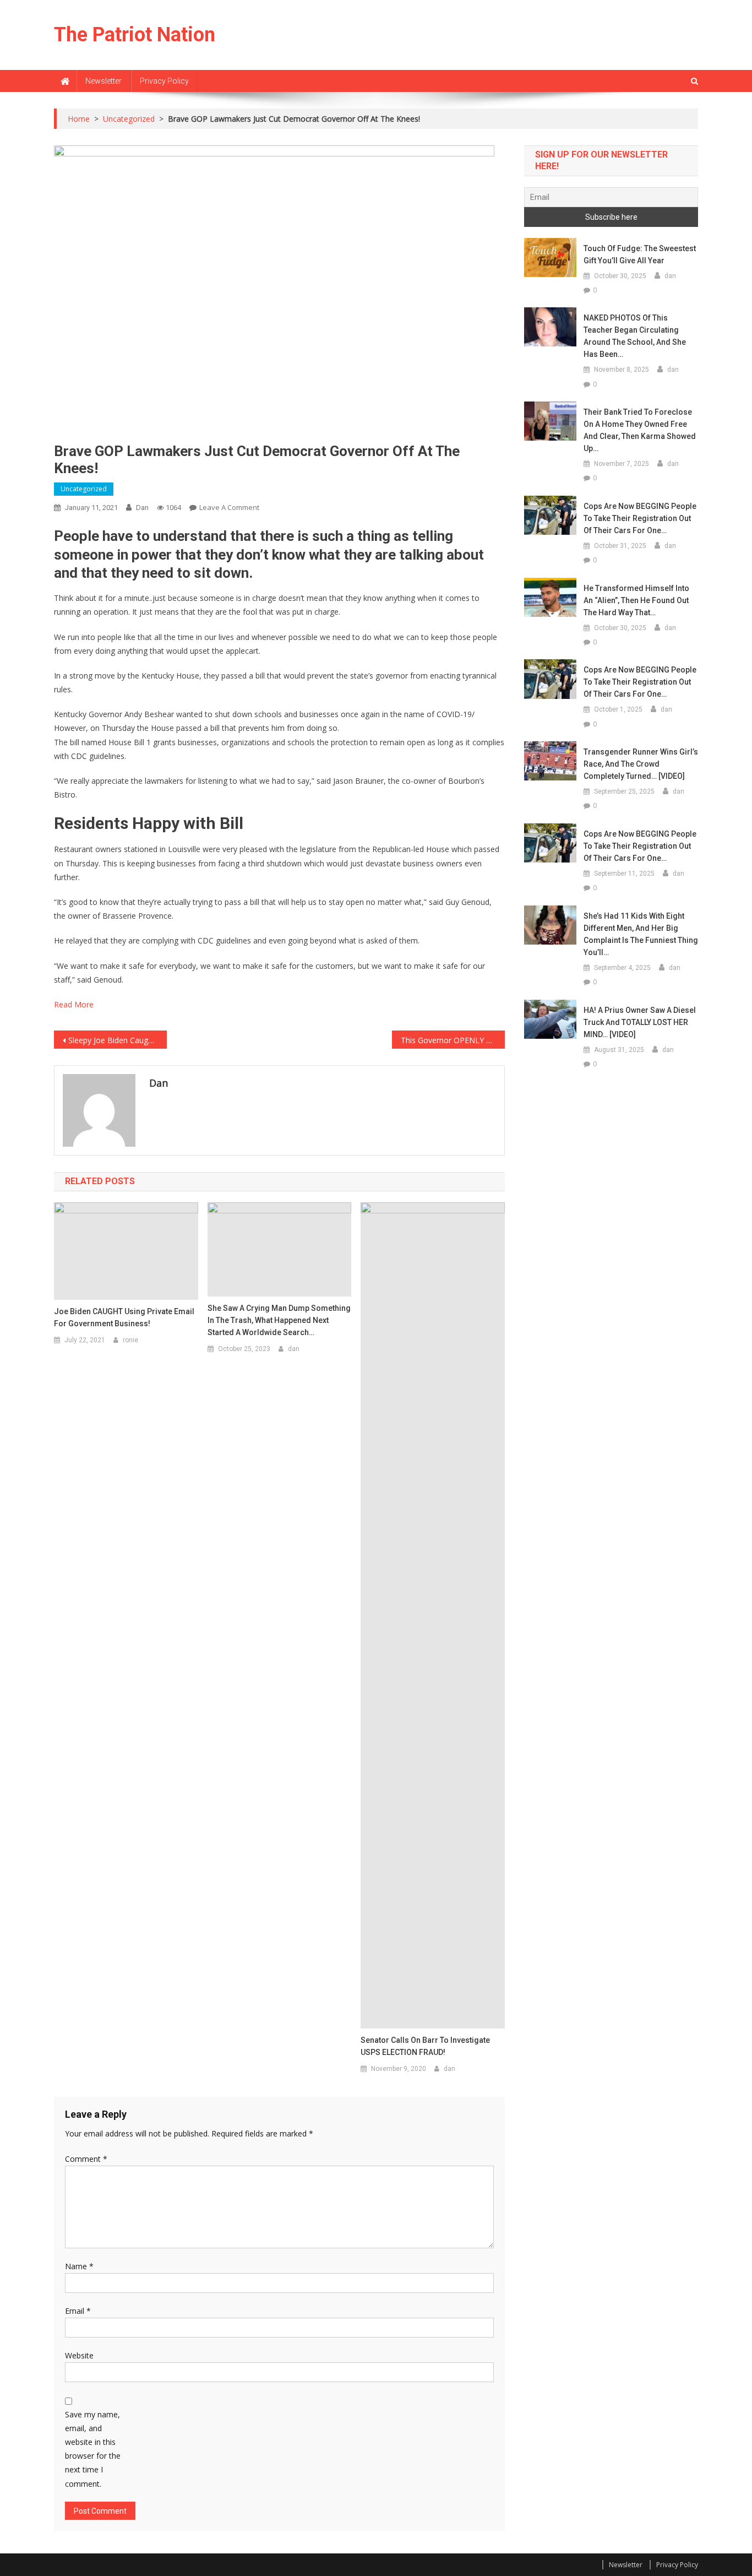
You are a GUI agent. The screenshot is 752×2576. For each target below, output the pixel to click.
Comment (86, 2159)
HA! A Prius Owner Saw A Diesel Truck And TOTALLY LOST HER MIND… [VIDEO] (640, 1022)
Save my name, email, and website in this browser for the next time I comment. (93, 2449)
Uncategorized (84, 489)
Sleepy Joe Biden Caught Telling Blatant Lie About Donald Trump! (118, 1040)
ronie (130, 1340)
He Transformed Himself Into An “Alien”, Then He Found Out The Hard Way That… (636, 600)
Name (79, 2266)
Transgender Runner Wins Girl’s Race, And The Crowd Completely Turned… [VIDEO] (641, 764)
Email (78, 2311)
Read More (74, 1004)
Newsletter (103, 81)
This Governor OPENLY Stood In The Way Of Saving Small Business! (453, 1040)
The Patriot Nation (135, 35)
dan (142, 508)
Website (79, 2355)
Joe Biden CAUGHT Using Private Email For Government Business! (124, 1317)
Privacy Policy (164, 81)
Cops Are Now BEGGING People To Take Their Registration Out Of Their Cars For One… (640, 518)
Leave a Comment (229, 507)
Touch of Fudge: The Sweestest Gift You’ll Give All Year (640, 254)
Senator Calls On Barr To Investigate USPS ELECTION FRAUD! (425, 2046)
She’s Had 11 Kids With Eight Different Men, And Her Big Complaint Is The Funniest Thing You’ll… (641, 934)
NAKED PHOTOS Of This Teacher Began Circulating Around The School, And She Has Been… (635, 336)
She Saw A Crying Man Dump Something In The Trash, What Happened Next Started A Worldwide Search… (279, 1320)
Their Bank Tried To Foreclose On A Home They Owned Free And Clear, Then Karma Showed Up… (640, 430)
